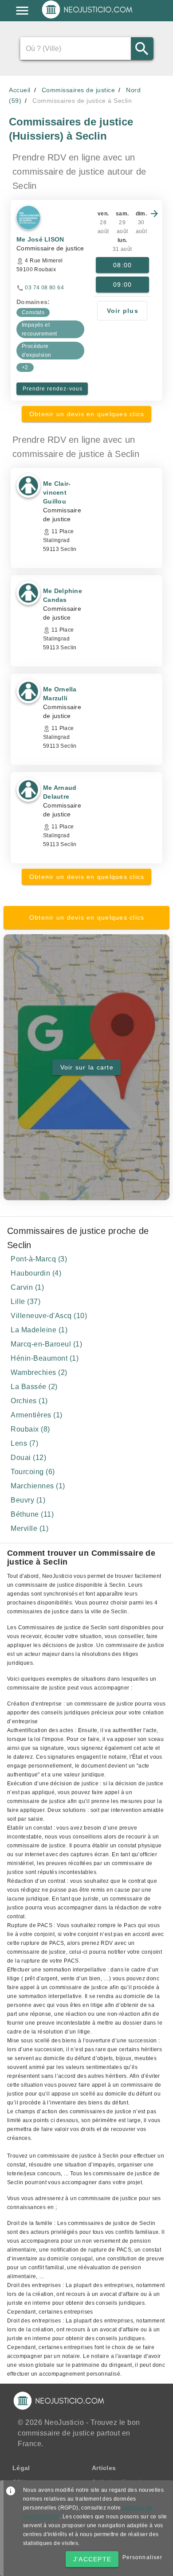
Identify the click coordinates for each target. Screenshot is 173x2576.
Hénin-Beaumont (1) (45, 1358)
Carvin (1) (27, 1287)
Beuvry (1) (28, 1500)
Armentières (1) (37, 1415)
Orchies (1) (29, 1401)
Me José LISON (40, 239)
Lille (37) (26, 1302)
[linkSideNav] (22, 11)
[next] (154, 214)
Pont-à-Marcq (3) (39, 1259)
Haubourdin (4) (36, 1273)
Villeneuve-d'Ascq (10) (49, 1316)
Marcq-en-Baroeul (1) (46, 1344)
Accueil (20, 90)
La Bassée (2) (34, 1387)
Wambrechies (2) (39, 1372)
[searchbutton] (142, 49)
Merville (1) (29, 1528)
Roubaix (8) (30, 1429)
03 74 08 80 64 (44, 288)
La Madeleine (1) (39, 1330)
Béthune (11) (32, 1514)
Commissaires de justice (79, 90)
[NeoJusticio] (88, 18)
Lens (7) (24, 1443)
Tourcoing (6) (33, 1472)
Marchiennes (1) (38, 1486)
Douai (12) (28, 1458)
